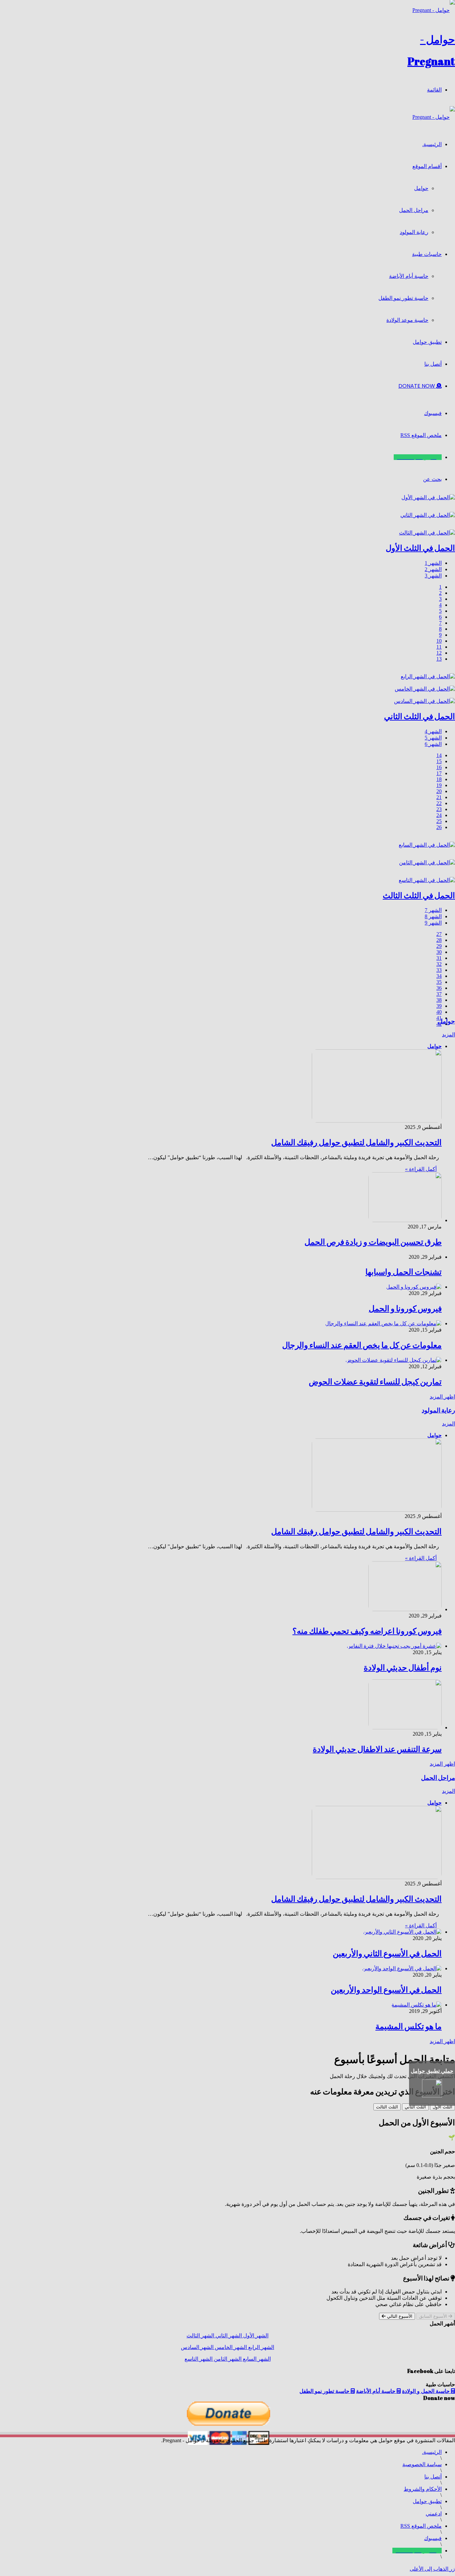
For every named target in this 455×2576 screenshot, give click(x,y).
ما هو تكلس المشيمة (409, 2026)
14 (439, 755)
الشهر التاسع (199, 2359)
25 (439, 821)
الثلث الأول (443, 2107)
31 (439, 958)
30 (439, 952)
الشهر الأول (255, 2336)
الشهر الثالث (200, 2336)
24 (439, 815)
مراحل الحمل (414, 210)
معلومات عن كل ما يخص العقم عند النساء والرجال (362, 1345)
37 (439, 994)
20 (439, 791)
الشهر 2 (433, 569)
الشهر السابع (256, 2359)
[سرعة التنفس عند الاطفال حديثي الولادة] (405, 1727)
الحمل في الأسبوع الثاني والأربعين (387, 1953)
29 (439, 946)
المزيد (449, 1035)
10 (439, 641)
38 (439, 1000)
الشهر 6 (433, 744)
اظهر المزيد (442, 1397)
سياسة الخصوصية (422, 2464)
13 (439, 659)
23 (439, 809)
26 (439, 827)
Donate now (417, 386)
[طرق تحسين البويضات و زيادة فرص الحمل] (405, 1220)
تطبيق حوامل (427, 342)
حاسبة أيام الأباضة (409, 276)
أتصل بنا (433, 364)
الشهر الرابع (260, 2347)
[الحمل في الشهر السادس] (425, 701)
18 (439, 779)
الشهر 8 (433, 916)
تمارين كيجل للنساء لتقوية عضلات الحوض (375, 1382)
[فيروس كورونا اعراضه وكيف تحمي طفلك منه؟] (405, 1609)
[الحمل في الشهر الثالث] (427, 533)
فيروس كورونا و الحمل (405, 1308)
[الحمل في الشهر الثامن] (427, 862)
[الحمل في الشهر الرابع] (428, 676)
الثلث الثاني (415, 2107)
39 (439, 1006)
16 (439, 767)
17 (439, 773)
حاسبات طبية (427, 254)
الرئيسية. (432, 144)
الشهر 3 (433, 576)
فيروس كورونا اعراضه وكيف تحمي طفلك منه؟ (367, 1631)
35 (439, 982)
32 (439, 964)
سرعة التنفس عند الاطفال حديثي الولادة (377, 1749)
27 (439, 934)
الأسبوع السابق (434, 2316)
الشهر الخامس (230, 2347)
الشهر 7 (433, 910)
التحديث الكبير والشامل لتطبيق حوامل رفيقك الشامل (356, 1142)
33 (439, 970)
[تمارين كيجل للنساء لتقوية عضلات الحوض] (394, 1360)
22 (439, 803)
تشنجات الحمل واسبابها (404, 1272)
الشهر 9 (433, 923)
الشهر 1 (433, 563)
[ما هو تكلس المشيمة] (417, 2005)
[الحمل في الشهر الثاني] (428, 515)
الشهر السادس (197, 2347)
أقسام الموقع (427, 166)
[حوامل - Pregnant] (434, 117)
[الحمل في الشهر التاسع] (427, 880)
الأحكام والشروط (423, 2489)
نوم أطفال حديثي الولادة (403, 1667)
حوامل (421, 188)
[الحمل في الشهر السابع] (427, 845)
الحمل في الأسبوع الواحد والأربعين (386, 1990)
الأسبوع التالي (399, 2316)
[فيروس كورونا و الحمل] (414, 1287)
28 (439, 940)
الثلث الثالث (387, 2107)
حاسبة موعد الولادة (407, 320)
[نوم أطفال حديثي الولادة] (394, 1646)
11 (439, 647)
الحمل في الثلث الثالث (419, 895)
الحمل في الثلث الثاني (420, 716)
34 (439, 976)
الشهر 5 (433, 738)
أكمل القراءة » (421, 1169)
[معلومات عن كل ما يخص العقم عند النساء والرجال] (383, 1323)
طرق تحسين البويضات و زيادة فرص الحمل (373, 1242)
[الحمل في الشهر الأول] (428, 497)
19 (439, 785)
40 (439, 1012)
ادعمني (434, 2514)
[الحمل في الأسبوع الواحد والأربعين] (402, 1968)
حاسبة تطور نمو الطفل (403, 298)
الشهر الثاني (228, 2336)
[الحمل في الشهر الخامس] (425, 689)
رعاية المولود (414, 232)
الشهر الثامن (227, 2359)
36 (439, 988)
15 (439, 761)
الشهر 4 (433, 731)
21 (439, 797)
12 (439, 653)
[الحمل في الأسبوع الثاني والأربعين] (402, 1932)
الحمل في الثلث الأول (420, 548)
